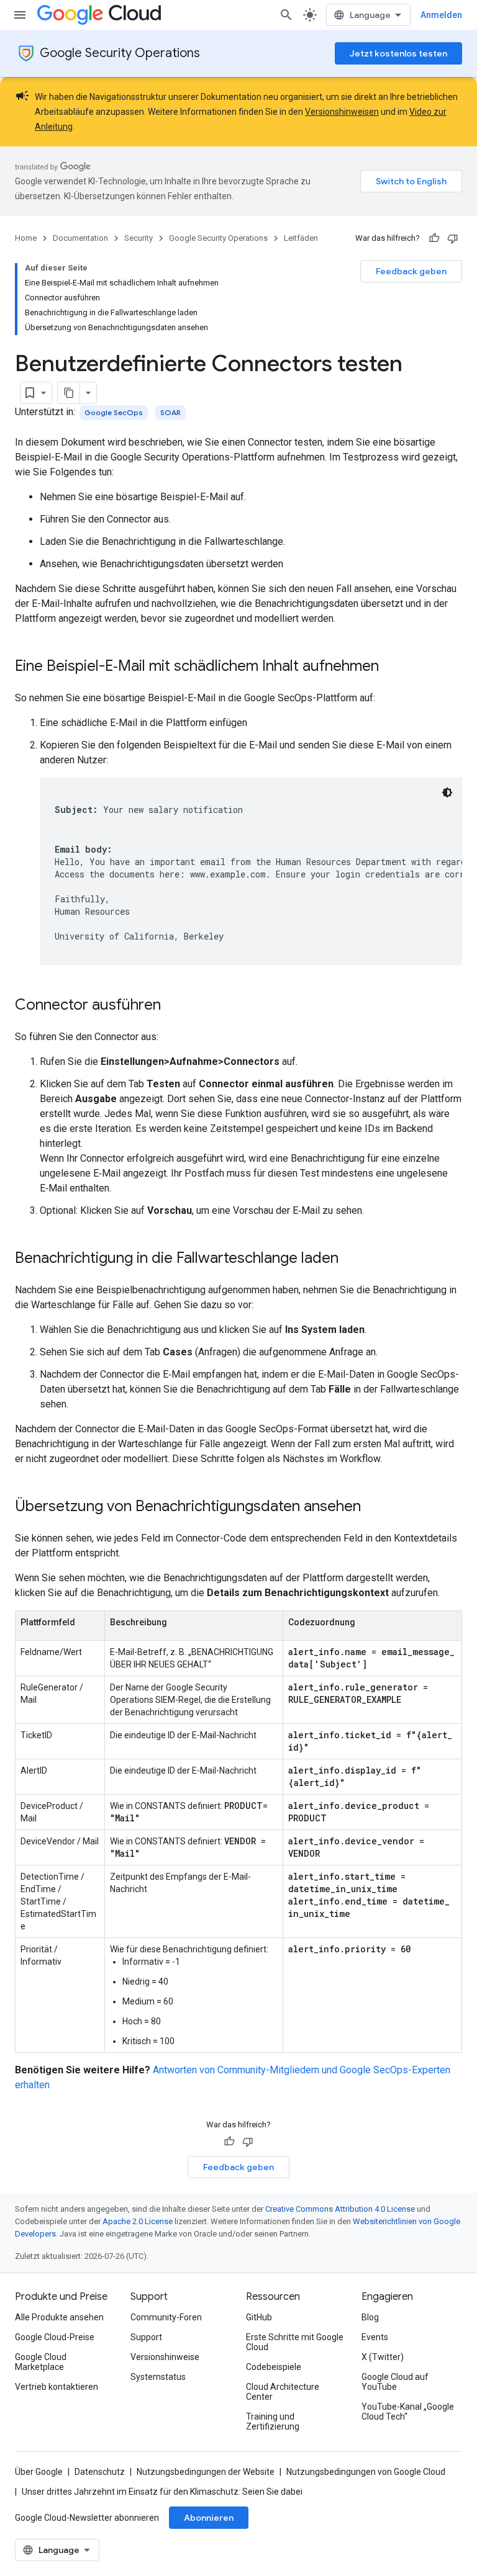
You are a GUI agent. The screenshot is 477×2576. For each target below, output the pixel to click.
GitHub (259, 2317)
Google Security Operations (120, 53)
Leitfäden (301, 238)
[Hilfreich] (434, 238)
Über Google (39, 2472)
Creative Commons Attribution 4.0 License (340, 2209)
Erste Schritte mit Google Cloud (295, 2342)
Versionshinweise (165, 2357)
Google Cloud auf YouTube (395, 2382)
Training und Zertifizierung (273, 2421)
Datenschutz (100, 2472)
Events (375, 2337)
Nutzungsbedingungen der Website (206, 2472)
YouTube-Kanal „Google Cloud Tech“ (408, 2412)
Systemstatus (158, 2377)
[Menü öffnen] (20, 15)
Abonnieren (209, 2518)
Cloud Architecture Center (283, 2392)
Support (146, 2337)
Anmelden (441, 15)
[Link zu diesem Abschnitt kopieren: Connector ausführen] (173, 1006)
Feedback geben (411, 271)
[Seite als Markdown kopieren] (69, 393)
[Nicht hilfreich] (453, 238)
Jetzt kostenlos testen (398, 53)
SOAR (170, 412)
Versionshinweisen (342, 112)
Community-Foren (166, 2317)
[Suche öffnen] (286, 15)
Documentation (80, 238)
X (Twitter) (383, 2357)
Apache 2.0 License (138, 2221)
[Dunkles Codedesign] (447, 792)
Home (26, 238)
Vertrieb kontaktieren (57, 2387)
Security (139, 238)
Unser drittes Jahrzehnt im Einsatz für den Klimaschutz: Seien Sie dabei (162, 2492)
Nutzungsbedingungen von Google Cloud (366, 2472)
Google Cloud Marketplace (41, 2362)
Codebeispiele (274, 2367)
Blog (370, 2317)
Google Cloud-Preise (55, 2337)
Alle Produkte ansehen (59, 2317)
